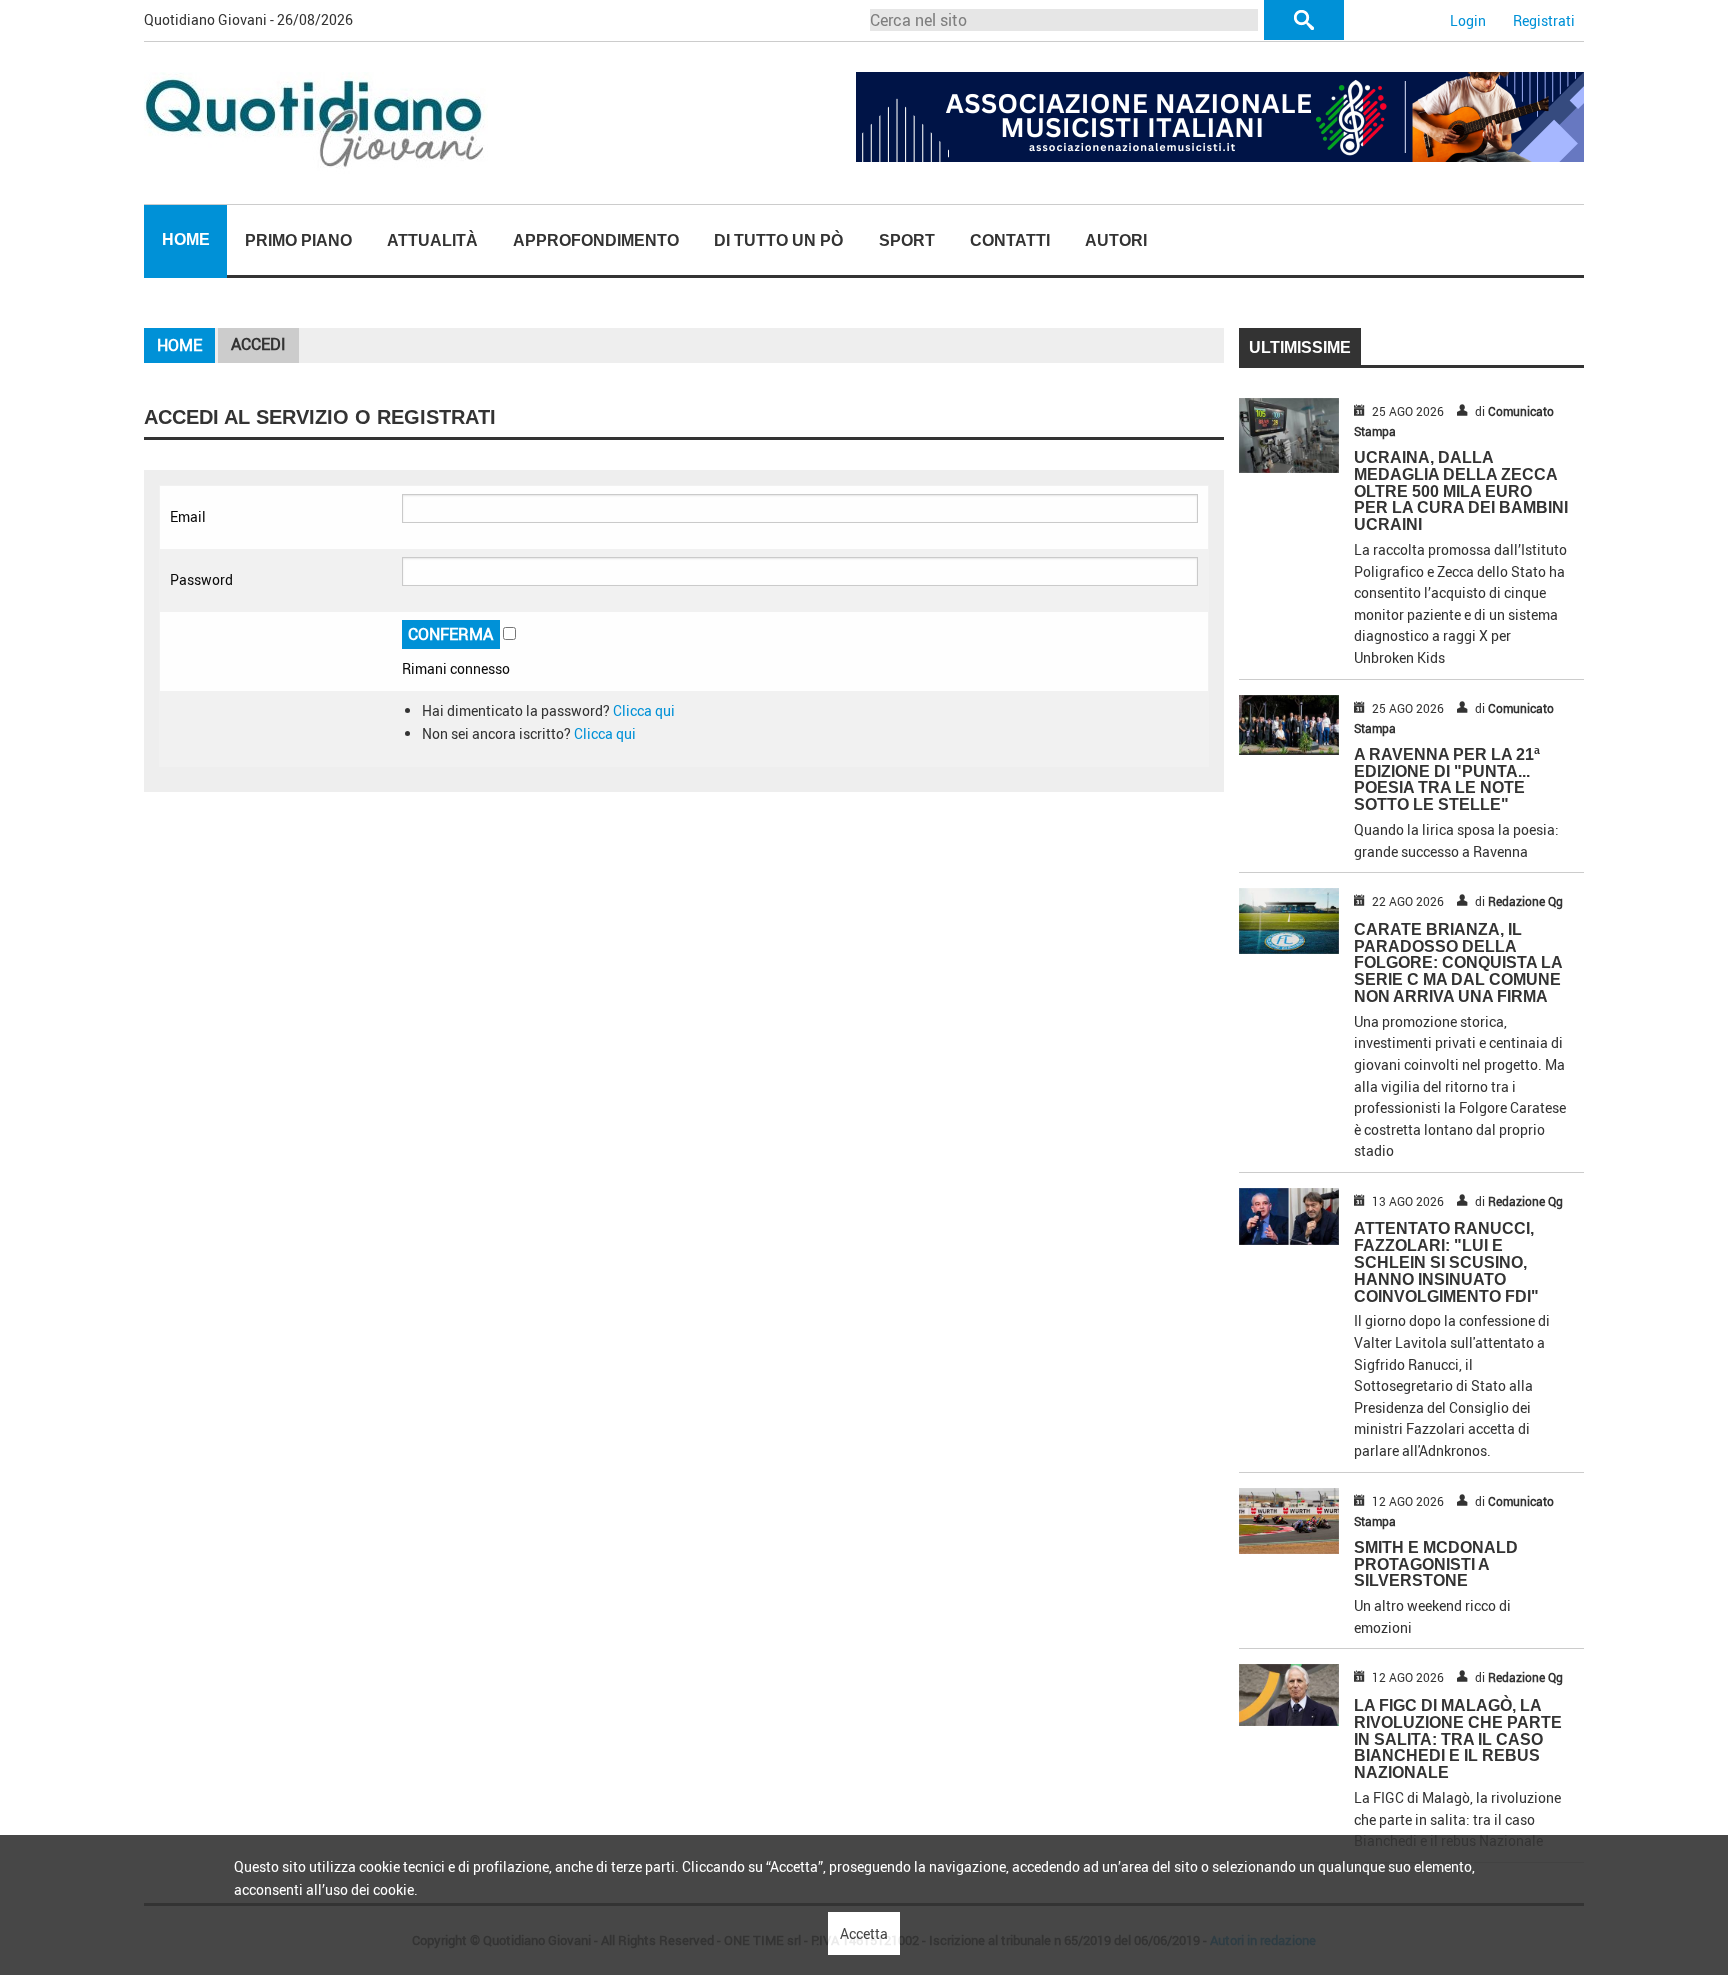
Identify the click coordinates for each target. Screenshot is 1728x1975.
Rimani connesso (456, 668)
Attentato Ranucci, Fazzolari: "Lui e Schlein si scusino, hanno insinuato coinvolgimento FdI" (1446, 1262)
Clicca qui (644, 710)
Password (201, 579)
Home (186, 239)
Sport (907, 240)
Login (1468, 20)
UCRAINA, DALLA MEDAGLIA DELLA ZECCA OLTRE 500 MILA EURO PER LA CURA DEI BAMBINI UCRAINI (1461, 491)
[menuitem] (185, 241)
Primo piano (298, 240)
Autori (1116, 240)
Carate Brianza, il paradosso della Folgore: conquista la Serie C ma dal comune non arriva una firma (1458, 963)
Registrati (1544, 20)
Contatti (1010, 240)
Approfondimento (596, 240)
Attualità (432, 240)
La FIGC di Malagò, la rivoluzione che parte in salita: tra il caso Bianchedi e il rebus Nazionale (1458, 1739)
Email (188, 516)
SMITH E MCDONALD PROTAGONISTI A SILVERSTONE (1436, 1564)
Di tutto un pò (778, 240)
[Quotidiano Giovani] (316, 121)
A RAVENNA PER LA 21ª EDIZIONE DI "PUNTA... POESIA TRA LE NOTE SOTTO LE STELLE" (1447, 779)
